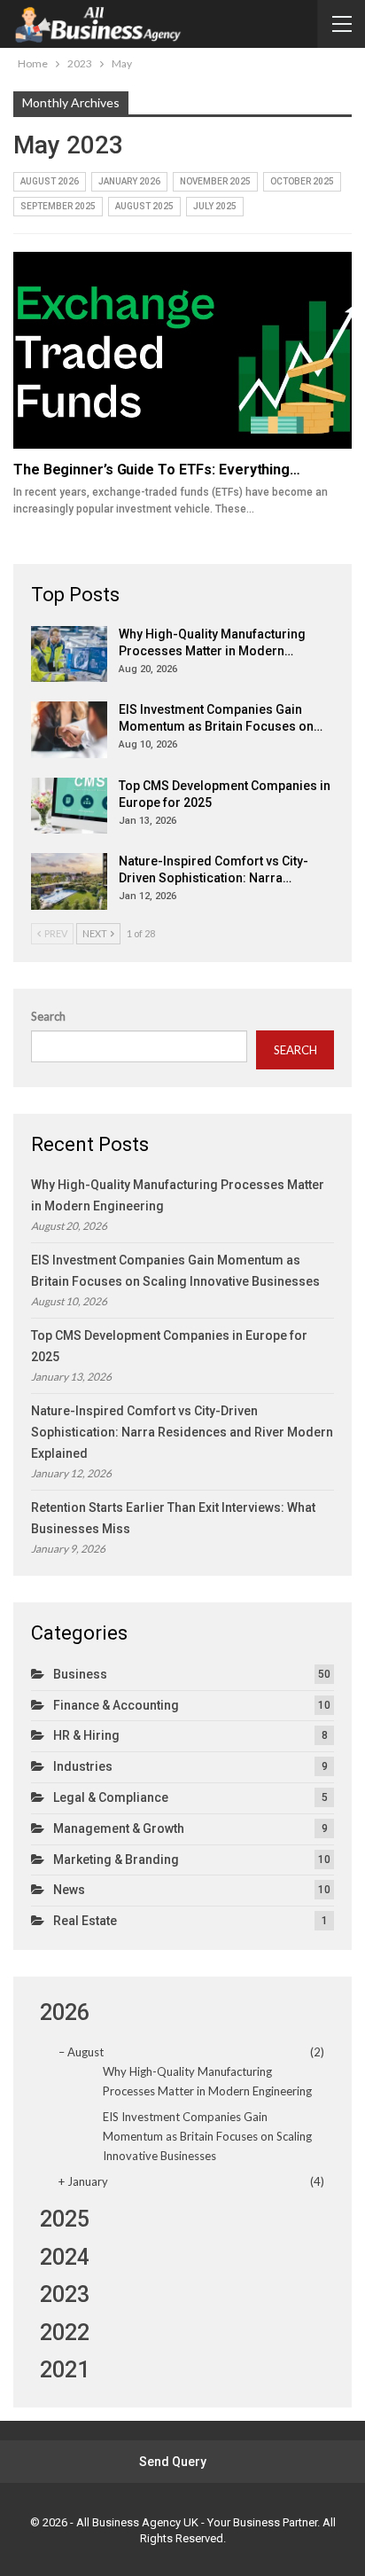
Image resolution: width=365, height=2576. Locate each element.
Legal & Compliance (111, 1797)
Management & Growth (119, 1828)
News (69, 1890)
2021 (65, 2370)
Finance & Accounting (116, 1705)
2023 (65, 2294)
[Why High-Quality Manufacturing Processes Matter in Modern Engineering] (69, 654)
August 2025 (144, 206)
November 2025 (215, 181)
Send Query (173, 2462)
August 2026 (50, 181)
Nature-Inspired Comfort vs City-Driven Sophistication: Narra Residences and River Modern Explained (182, 1432)
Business (80, 1674)
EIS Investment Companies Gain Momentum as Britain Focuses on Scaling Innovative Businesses (207, 2136)
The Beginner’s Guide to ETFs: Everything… (157, 470)
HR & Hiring (86, 1735)
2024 (65, 2257)
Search (48, 1016)
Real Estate (85, 1921)
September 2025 (58, 206)
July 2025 (215, 206)
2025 (65, 2219)
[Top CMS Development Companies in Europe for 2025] (69, 806)
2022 (65, 2333)
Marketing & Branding (116, 1860)
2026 (65, 2012)
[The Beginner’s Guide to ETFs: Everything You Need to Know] (182, 350)
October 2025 (302, 181)
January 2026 (129, 181)
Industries (83, 1766)
